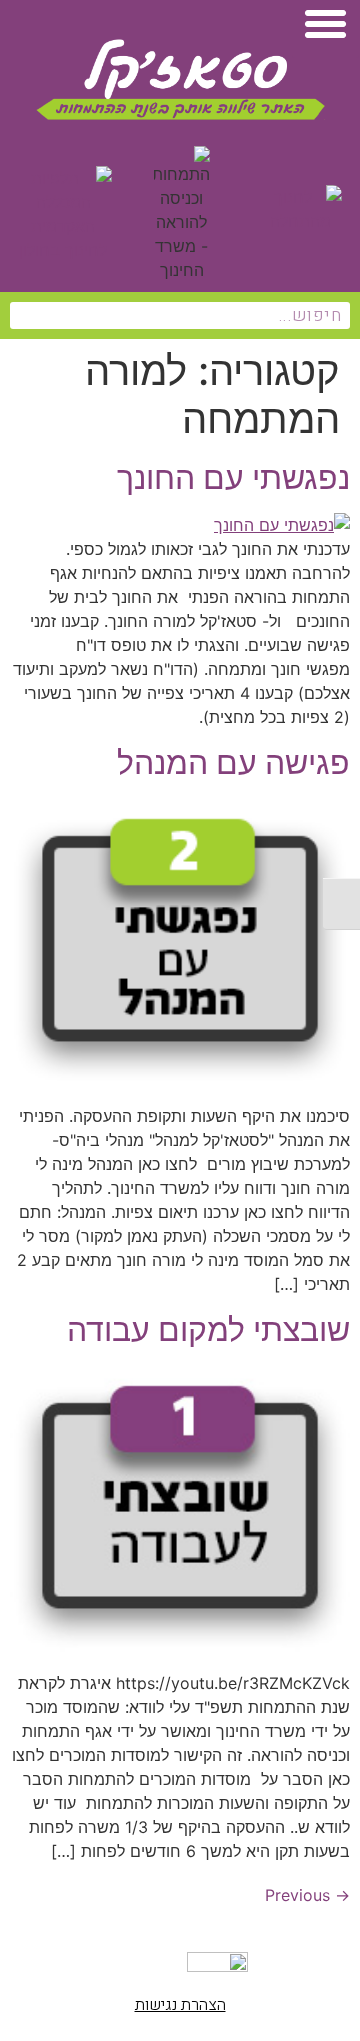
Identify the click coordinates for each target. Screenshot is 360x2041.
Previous (307, 1895)
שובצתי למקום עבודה (208, 1329)
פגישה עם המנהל (233, 762)
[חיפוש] (23, 315)
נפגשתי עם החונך (233, 477)
